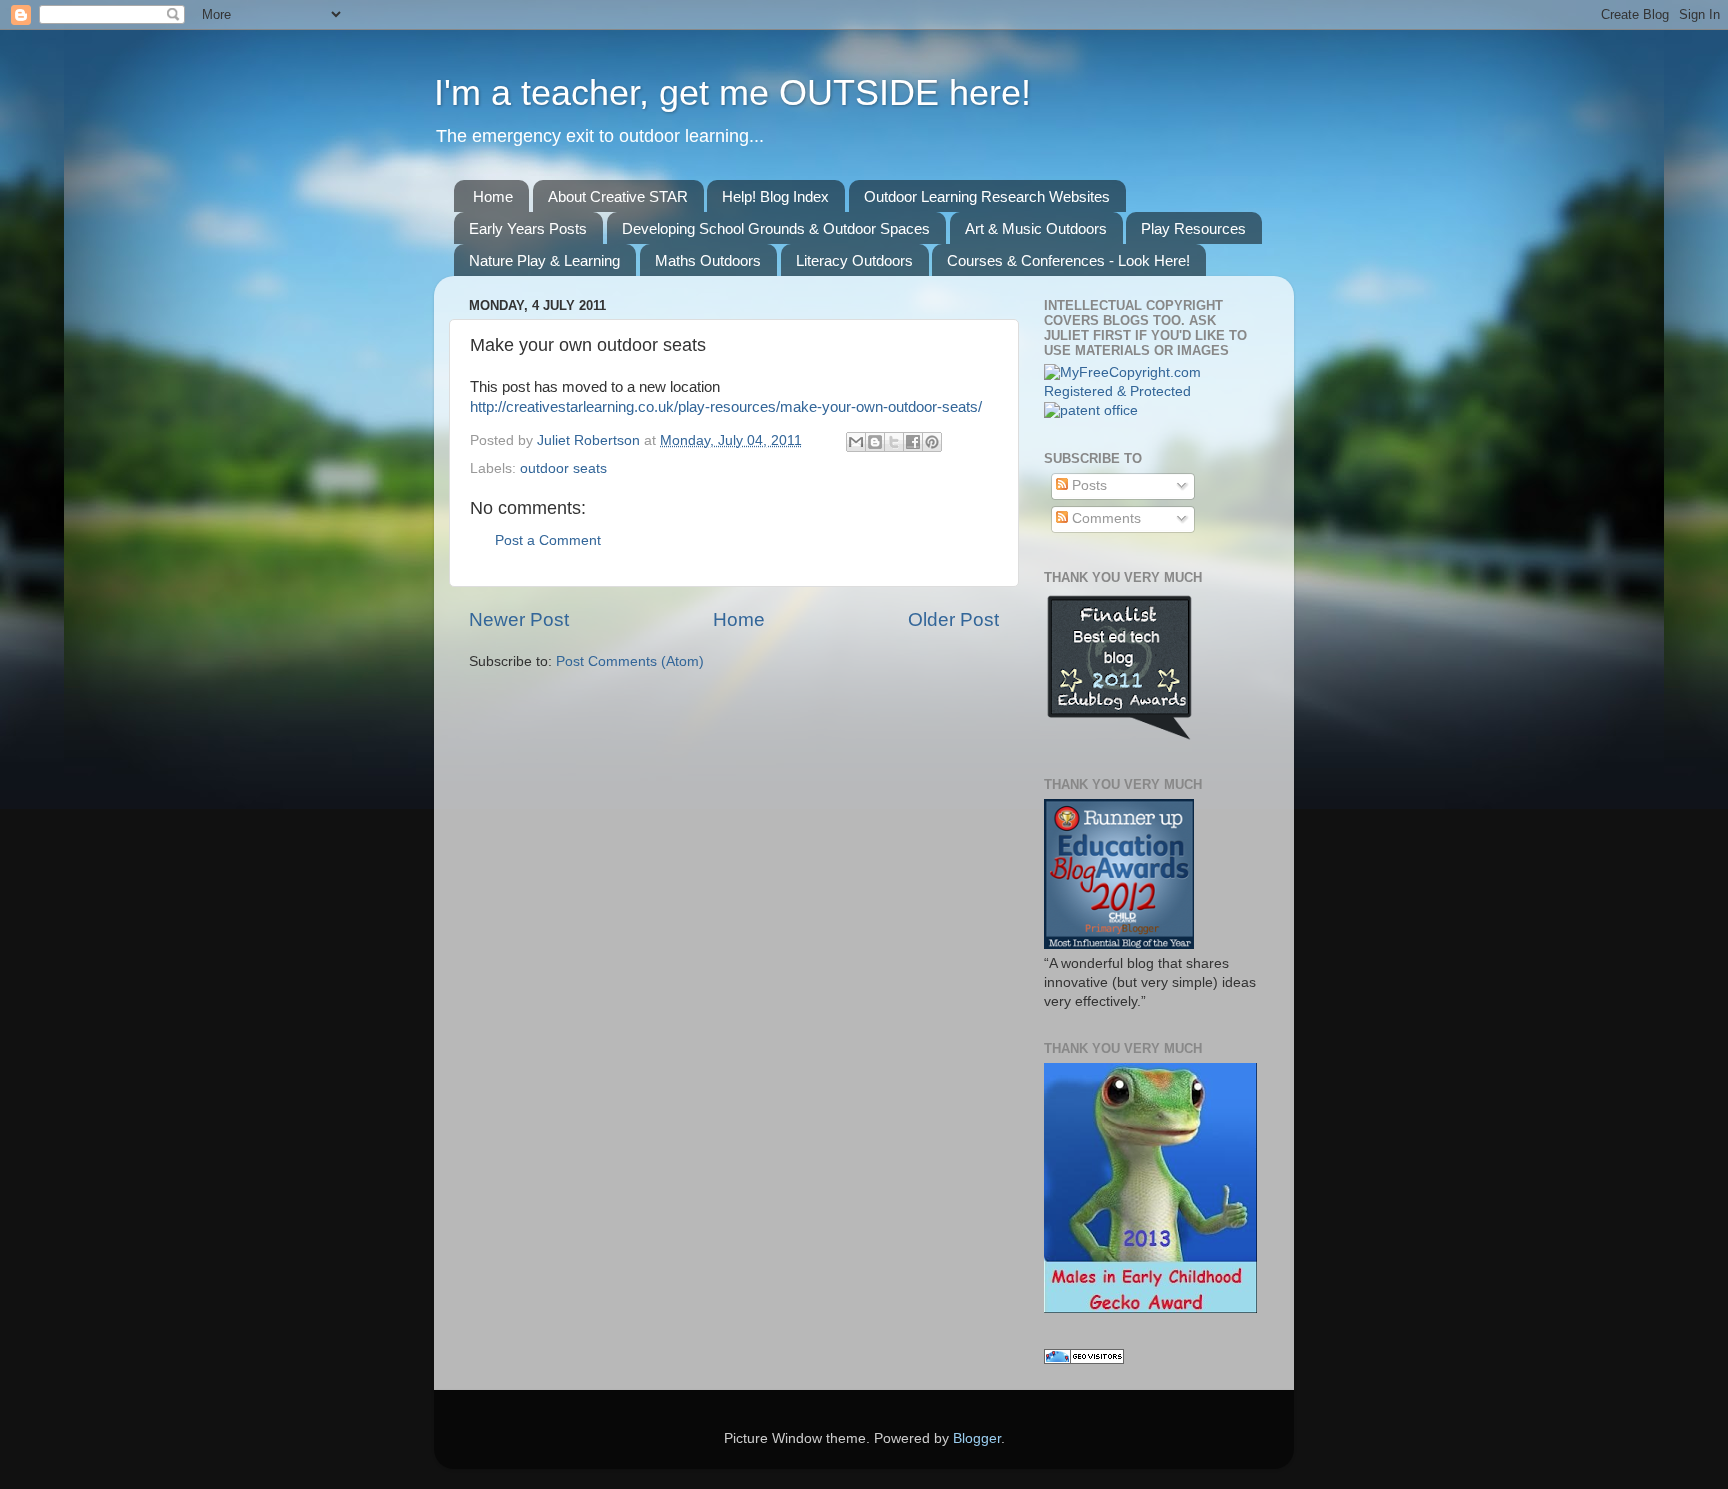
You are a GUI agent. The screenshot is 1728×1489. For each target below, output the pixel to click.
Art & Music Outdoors (1036, 228)
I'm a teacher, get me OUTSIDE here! (732, 92)
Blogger (977, 1438)
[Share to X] (894, 442)
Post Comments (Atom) (630, 661)
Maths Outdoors (708, 260)
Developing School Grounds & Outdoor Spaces (776, 228)
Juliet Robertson (590, 440)
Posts (1087, 485)
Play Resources (1193, 228)
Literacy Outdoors (854, 260)
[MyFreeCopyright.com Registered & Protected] (1151, 391)
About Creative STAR (618, 196)
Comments (1104, 518)
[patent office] (1091, 410)
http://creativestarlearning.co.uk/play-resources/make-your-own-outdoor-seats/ (726, 407)
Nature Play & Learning (544, 260)
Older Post (953, 619)
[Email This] (856, 442)
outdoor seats (563, 468)
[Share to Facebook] (913, 442)
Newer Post (519, 619)
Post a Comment (548, 540)
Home (493, 196)
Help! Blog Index (775, 196)
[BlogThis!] (875, 442)
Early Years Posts (528, 228)
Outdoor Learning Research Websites (987, 196)
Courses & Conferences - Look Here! (1068, 260)
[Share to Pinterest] (932, 442)
